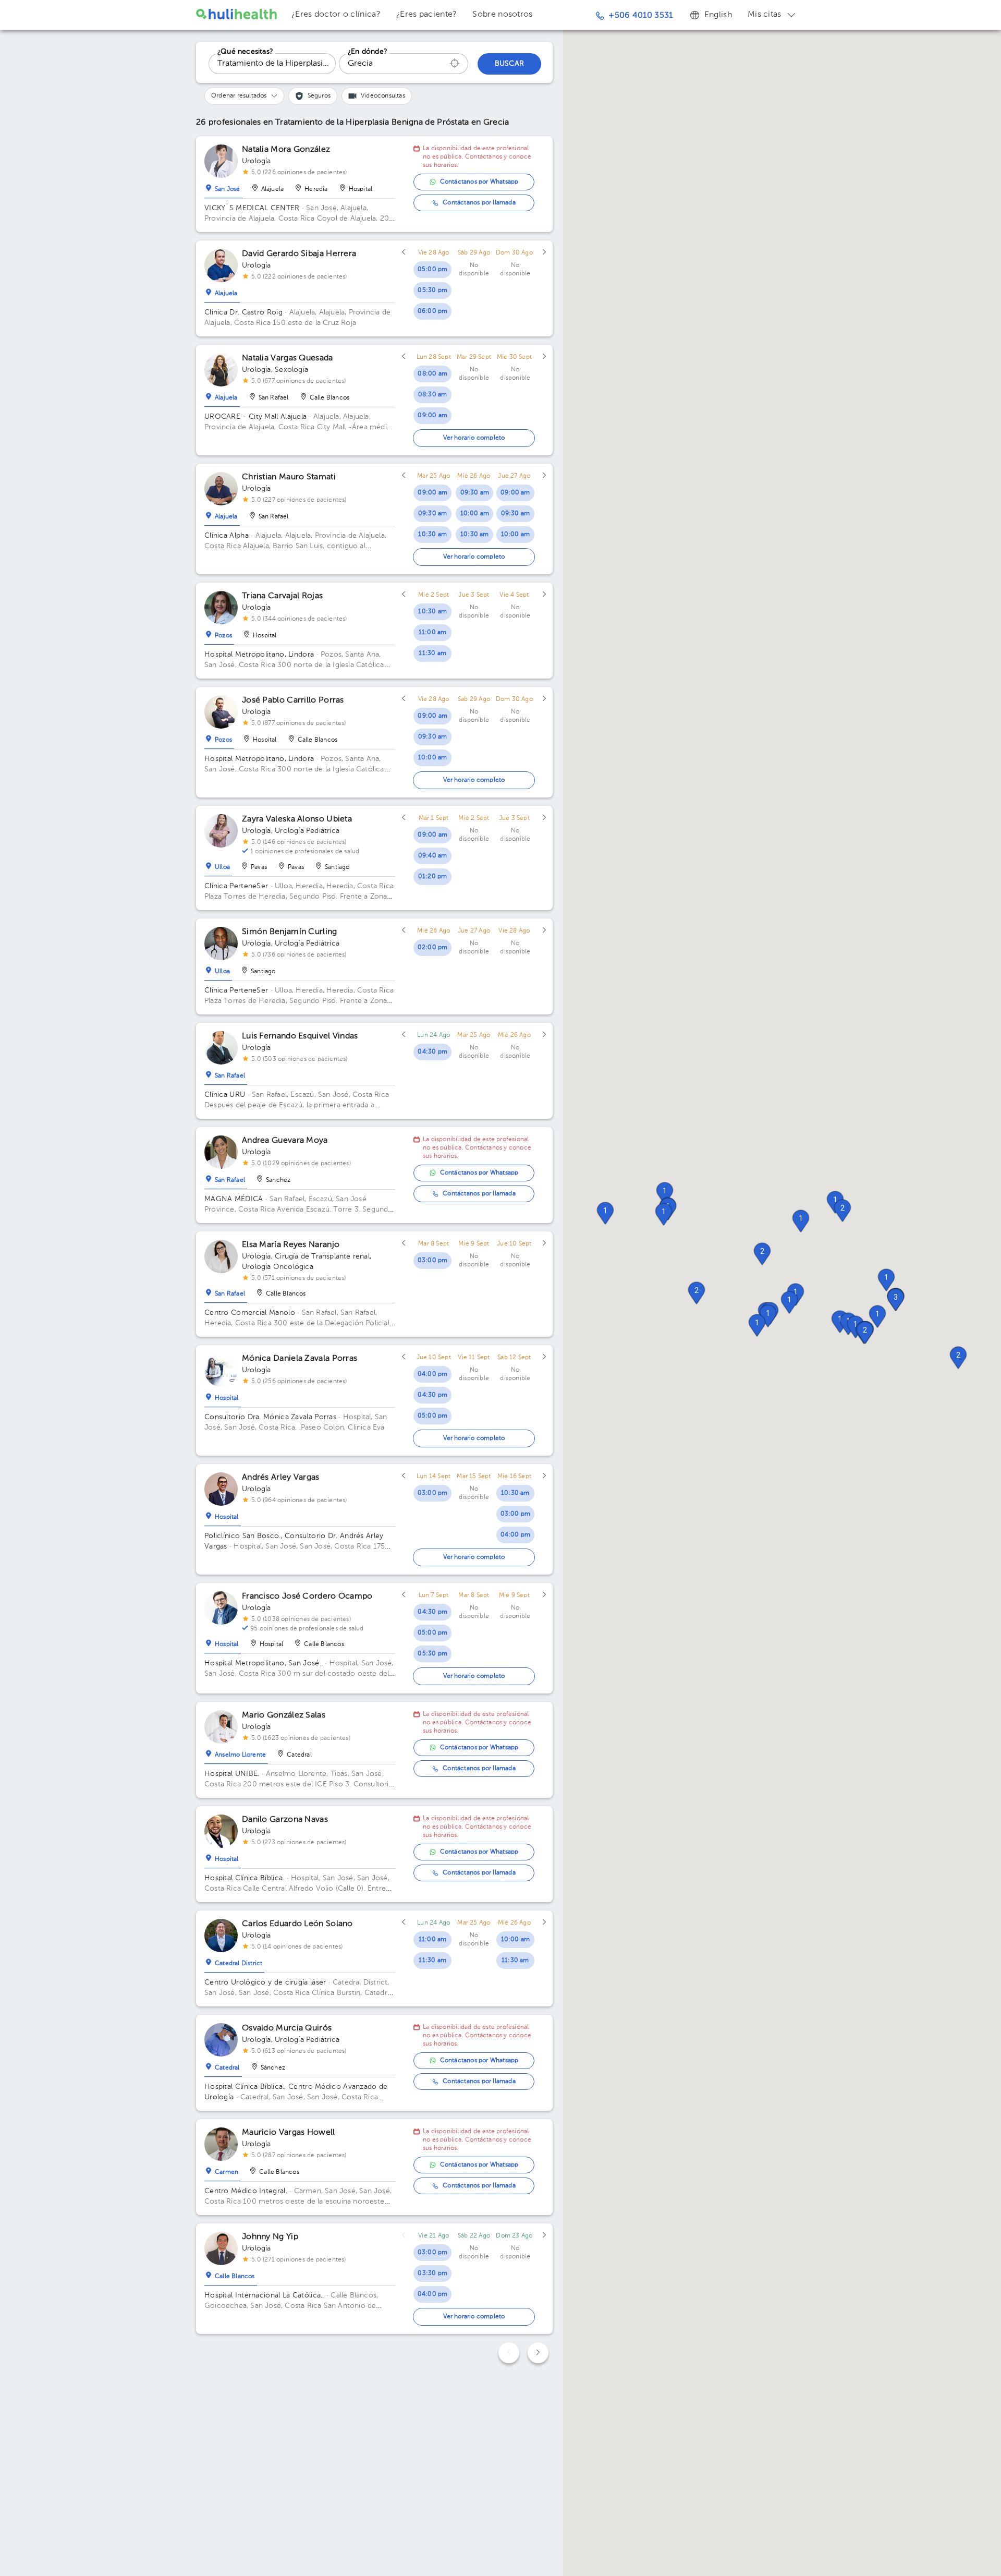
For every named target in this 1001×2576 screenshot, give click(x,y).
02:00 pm (433, 948)
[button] (605, 1213)
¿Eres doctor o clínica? (336, 15)
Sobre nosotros (502, 15)
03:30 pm (432, 2273)
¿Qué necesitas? (245, 52)
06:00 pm (433, 311)
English (718, 15)
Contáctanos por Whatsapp (479, 182)
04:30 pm (432, 1052)
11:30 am (432, 654)
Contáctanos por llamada (479, 203)
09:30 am (433, 514)
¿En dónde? (368, 52)
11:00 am (433, 633)
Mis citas (765, 15)
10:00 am (475, 514)
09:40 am (433, 856)
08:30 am (433, 395)
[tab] (223, 187)
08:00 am (432, 374)
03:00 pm (433, 1261)
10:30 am (432, 535)
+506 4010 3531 (640, 16)
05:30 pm (432, 291)
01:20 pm (433, 877)
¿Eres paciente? (427, 15)
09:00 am (432, 416)
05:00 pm (433, 270)
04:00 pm (433, 1374)
